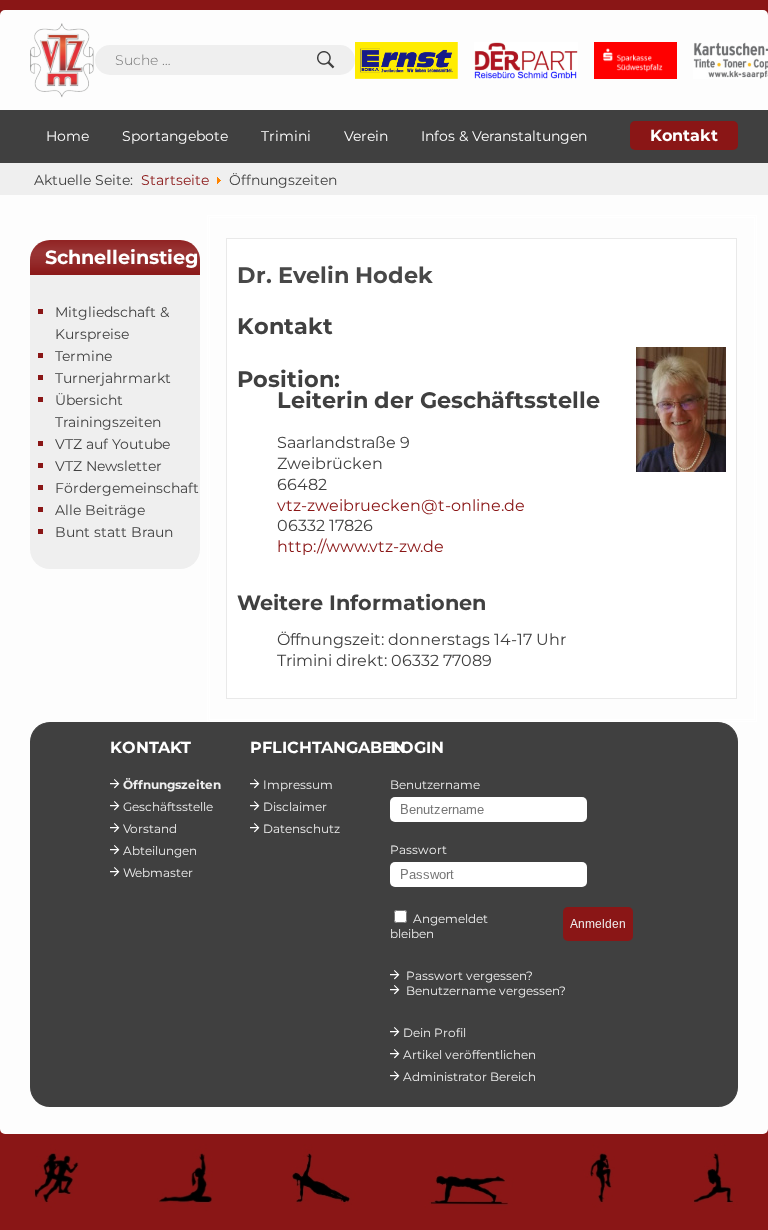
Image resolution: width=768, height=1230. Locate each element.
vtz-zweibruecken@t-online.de (401, 505)
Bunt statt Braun (114, 532)
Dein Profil (434, 1032)
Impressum (298, 784)
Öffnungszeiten (172, 784)
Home (67, 136)
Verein (366, 136)
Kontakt (684, 135)
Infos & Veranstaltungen (504, 136)
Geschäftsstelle (168, 806)
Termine (83, 356)
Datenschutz (301, 828)
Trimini (286, 136)
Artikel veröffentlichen (469, 1054)
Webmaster (158, 872)
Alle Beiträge (100, 510)
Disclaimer (295, 806)
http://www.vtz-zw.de (360, 546)
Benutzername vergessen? (486, 990)
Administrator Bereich (469, 1076)
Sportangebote (175, 136)
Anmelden (598, 924)
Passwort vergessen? (469, 975)
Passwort (418, 849)
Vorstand (150, 828)
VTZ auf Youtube (112, 444)
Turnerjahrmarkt (113, 378)
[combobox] (225, 60)
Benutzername (435, 784)
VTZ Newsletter (108, 466)
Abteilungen (160, 850)
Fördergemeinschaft (127, 488)
